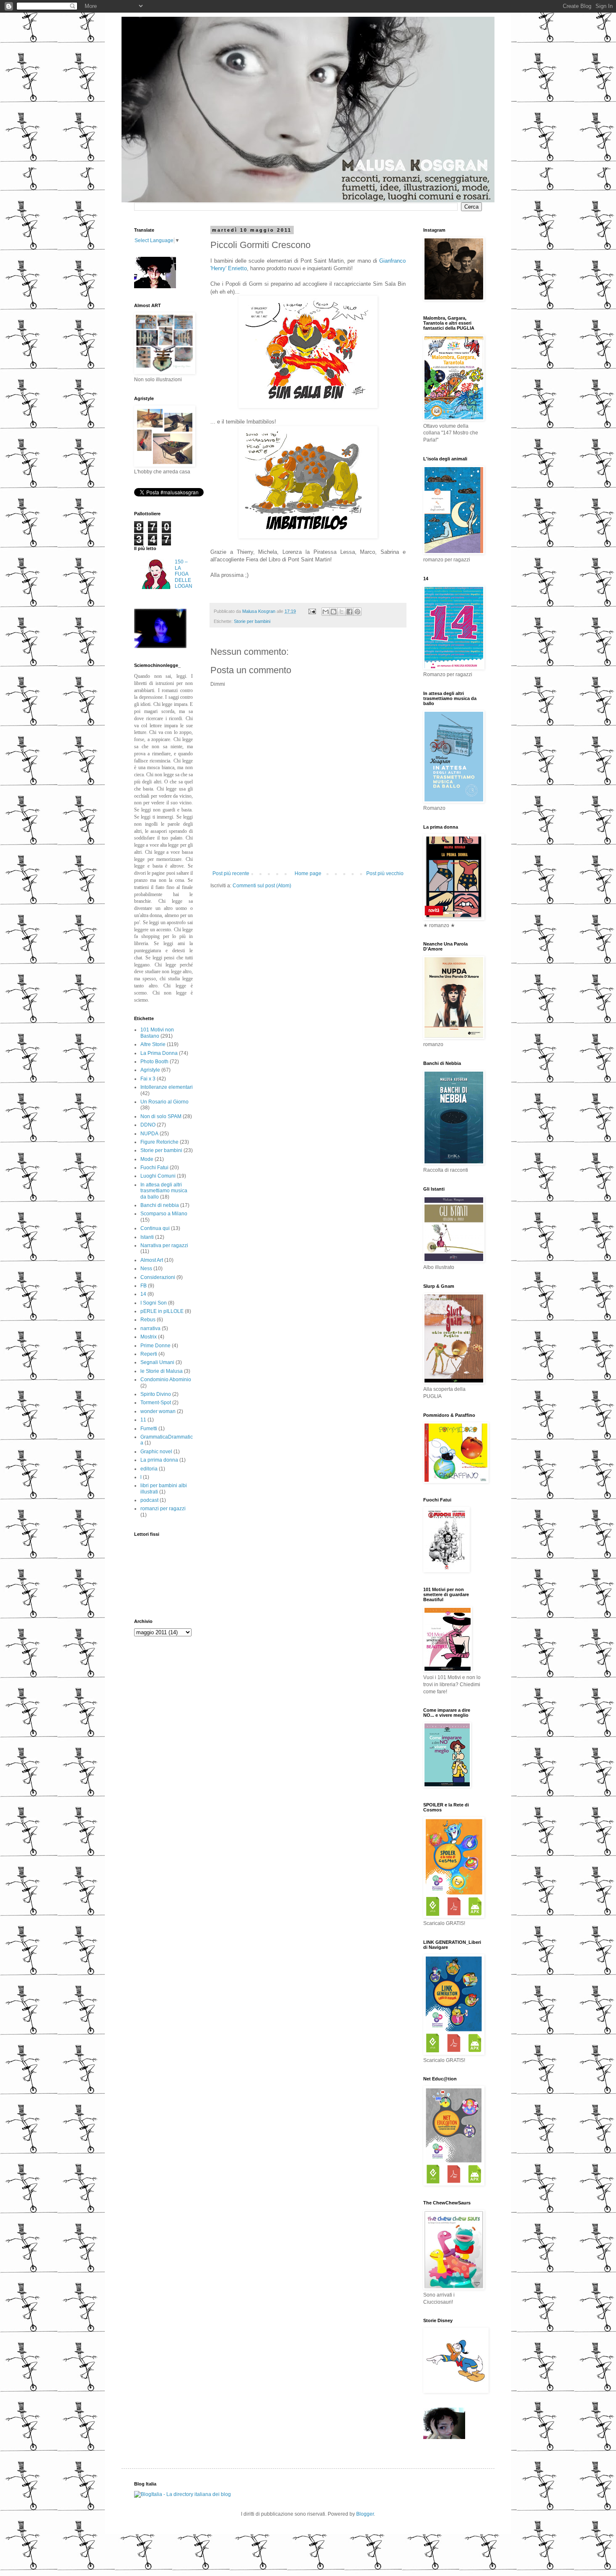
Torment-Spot (156, 1403)
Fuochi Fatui (154, 1168)
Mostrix (149, 1337)
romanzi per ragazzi (163, 1509)
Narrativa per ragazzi (164, 1245)
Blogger (365, 2514)
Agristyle (150, 1070)
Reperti (149, 1354)
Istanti (147, 1237)
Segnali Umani (157, 1362)
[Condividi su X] (342, 612)
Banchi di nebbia (160, 1205)
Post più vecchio (385, 873)
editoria (149, 1469)
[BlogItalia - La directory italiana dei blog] (182, 2494)
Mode (147, 1159)
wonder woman (158, 1411)
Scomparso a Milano (164, 1214)
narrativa (150, 1328)
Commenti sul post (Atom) (262, 886)
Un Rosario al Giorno (164, 1102)
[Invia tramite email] (326, 612)
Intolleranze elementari (167, 1087)
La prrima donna (159, 1460)
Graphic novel (156, 1452)
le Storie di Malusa (162, 1371)
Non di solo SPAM (161, 1116)
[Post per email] (312, 611)
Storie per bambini (252, 621)
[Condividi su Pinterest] (357, 612)
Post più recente (231, 873)
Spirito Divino (156, 1394)
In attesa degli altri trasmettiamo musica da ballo (164, 1191)
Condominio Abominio (166, 1380)
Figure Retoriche (159, 1142)
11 (143, 1420)
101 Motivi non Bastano (157, 1033)
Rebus (148, 1320)
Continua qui (155, 1228)
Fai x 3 (148, 1079)
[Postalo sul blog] (334, 612)
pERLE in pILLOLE (162, 1311)
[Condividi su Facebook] (349, 612)
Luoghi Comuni (158, 1176)
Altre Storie (153, 1044)
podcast (149, 1500)
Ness (146, 1269)
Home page (308, 873)
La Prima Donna (159, 1053)
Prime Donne (155, 1346)
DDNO (148, 1125)
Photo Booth (154, 1062)
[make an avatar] (160, 646)
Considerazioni (158, 1277)
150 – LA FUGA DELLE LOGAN (184, 574)
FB (144, 1286)
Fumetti (149, 1429)
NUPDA (149, 1134)
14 (143, 1294)
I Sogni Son (154, 1303)
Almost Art (152, 1260)
